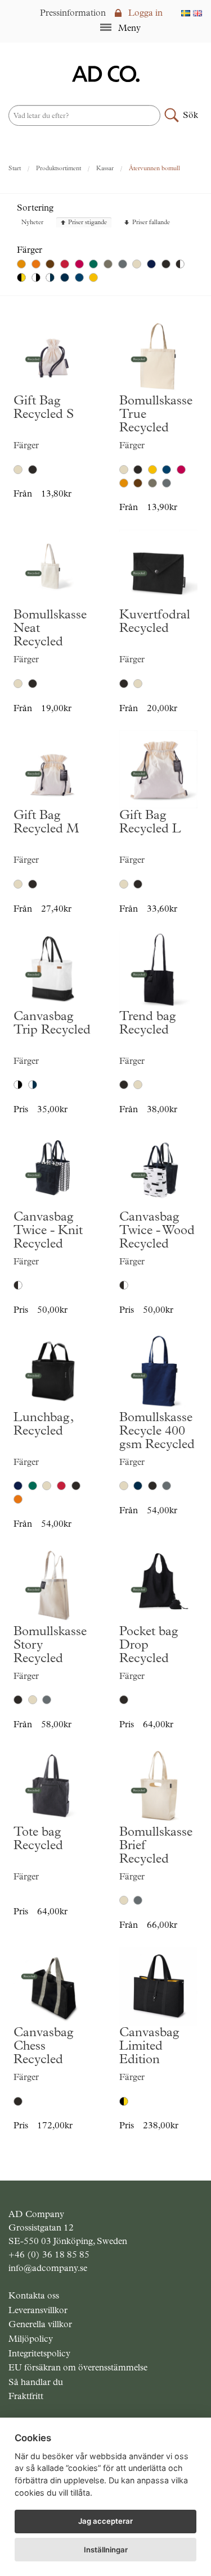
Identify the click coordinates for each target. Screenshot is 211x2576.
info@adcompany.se (48, 2268)
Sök (190, 115)
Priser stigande (87, 223)
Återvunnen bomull (154, 168)
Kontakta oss (34, 2295)
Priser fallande (151, 223)
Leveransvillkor (38, 2310)
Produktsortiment (59, 168)
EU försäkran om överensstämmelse (78, 2367)
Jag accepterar (105, 2521)
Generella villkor (40, 2324)
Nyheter (32, 223)
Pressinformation (73, 13)
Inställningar (106, 2550)
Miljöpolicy (31, 2339)
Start (15, 168)
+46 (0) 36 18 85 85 (49, 2254)
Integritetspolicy (39, 2353)
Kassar (105, 168)
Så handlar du (36, 2382)
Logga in (144, 13)
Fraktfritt (26, 2396)
